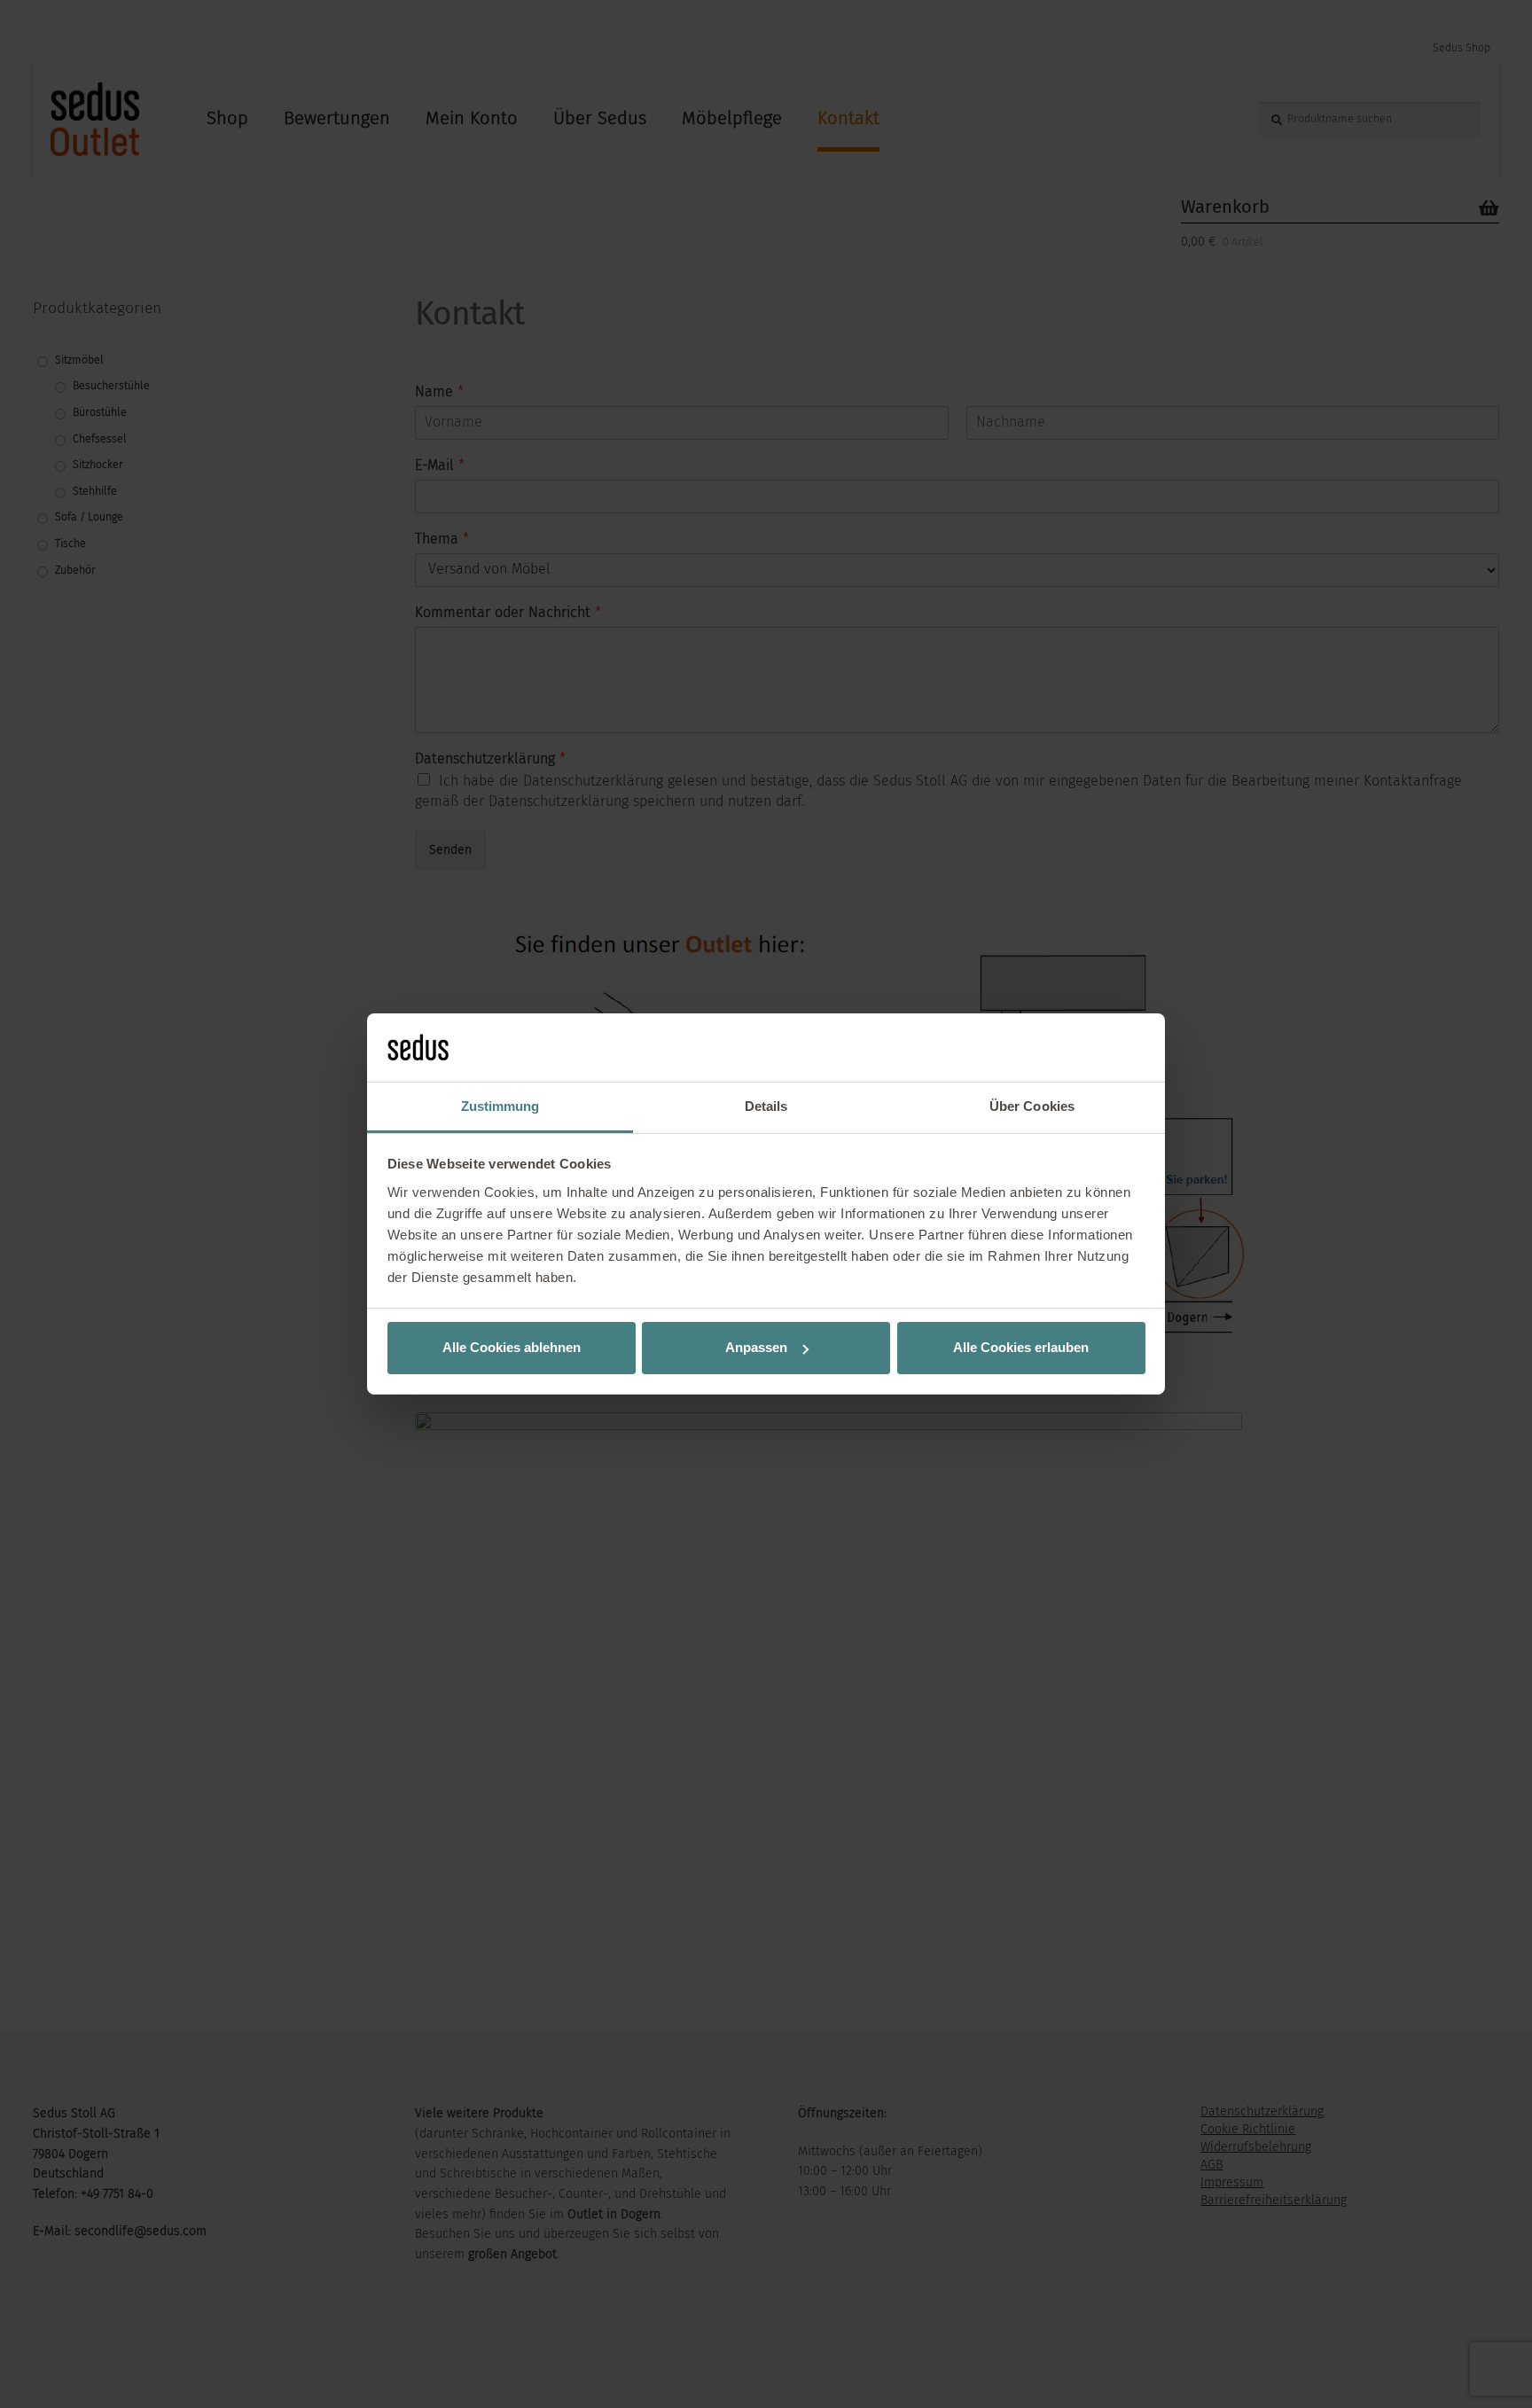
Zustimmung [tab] (500, 1106)
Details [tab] (766, 1106)
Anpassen (756, 1347)
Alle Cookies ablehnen (512, 1347)
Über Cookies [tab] (1032, 1106)
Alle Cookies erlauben (1021, 1347)
